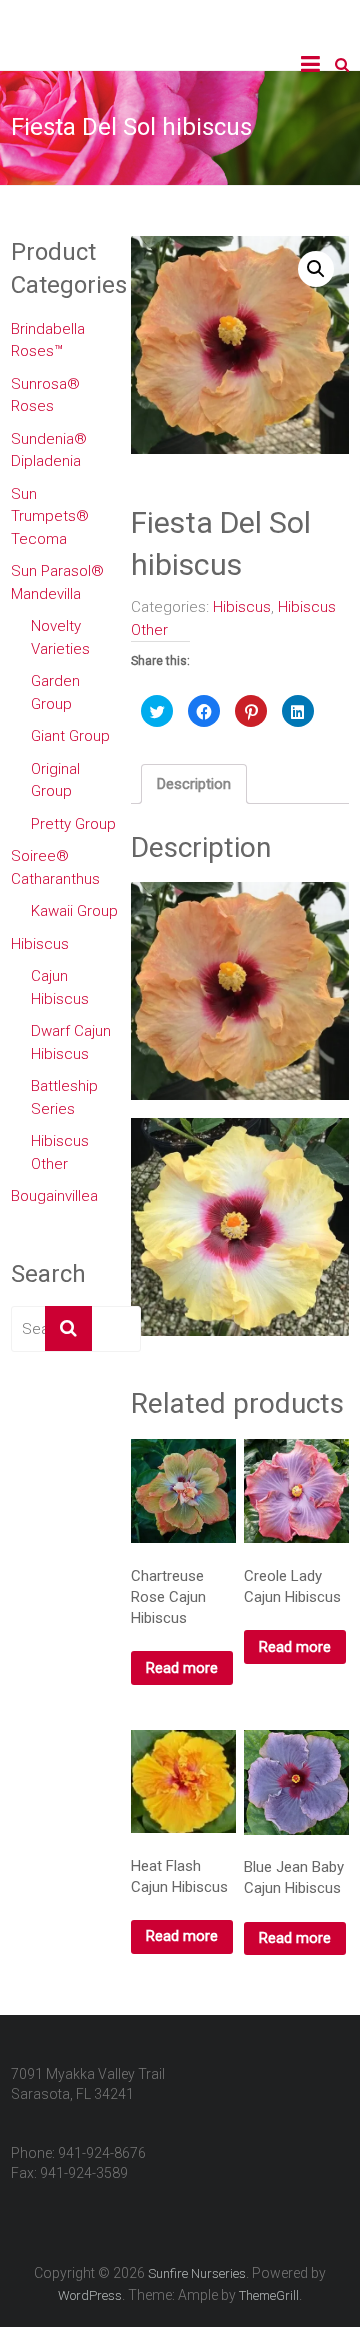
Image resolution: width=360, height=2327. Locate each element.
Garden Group (55, 692)
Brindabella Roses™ (48, 340)
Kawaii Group (74, 911)
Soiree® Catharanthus (55, 867)
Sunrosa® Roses (45, 395)
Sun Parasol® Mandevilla (57, 582)
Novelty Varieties (60, 637)
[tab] (194, 784)
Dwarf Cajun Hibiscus (71, 1042)
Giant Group (70, 736)
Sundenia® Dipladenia (49, 450)
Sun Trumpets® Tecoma (50, 516)
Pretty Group (73, 824)
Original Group (55, 780)
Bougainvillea (54, 1196)
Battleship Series (64, 1097)
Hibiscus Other (60, 1152)
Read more (182, 1668)
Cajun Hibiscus (60, 987)
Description (194, 784)
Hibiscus (242, 607)
